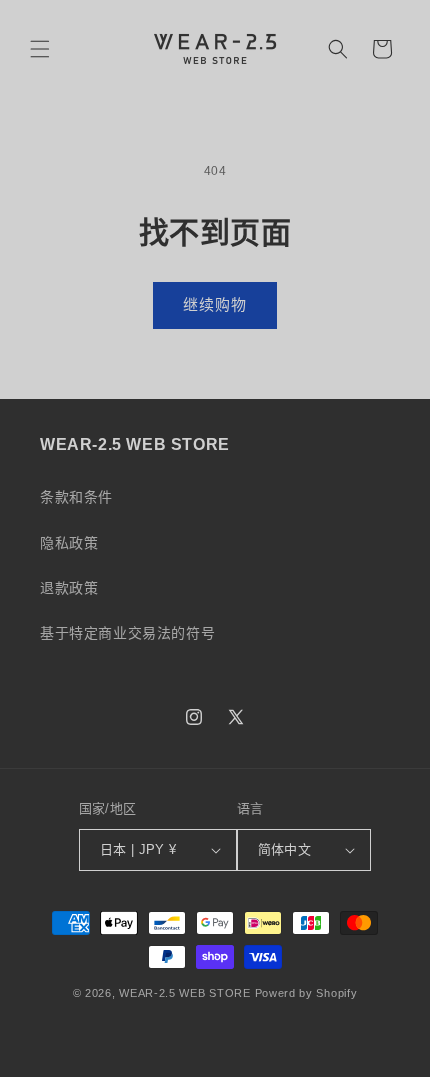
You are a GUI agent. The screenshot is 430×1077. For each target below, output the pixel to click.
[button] (40, 49)
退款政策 (69, 588)
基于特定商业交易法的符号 (127, 633)
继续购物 (215, 304)
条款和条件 (76, 497)
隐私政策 (69, 543)
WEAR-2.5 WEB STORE (185, 993)
